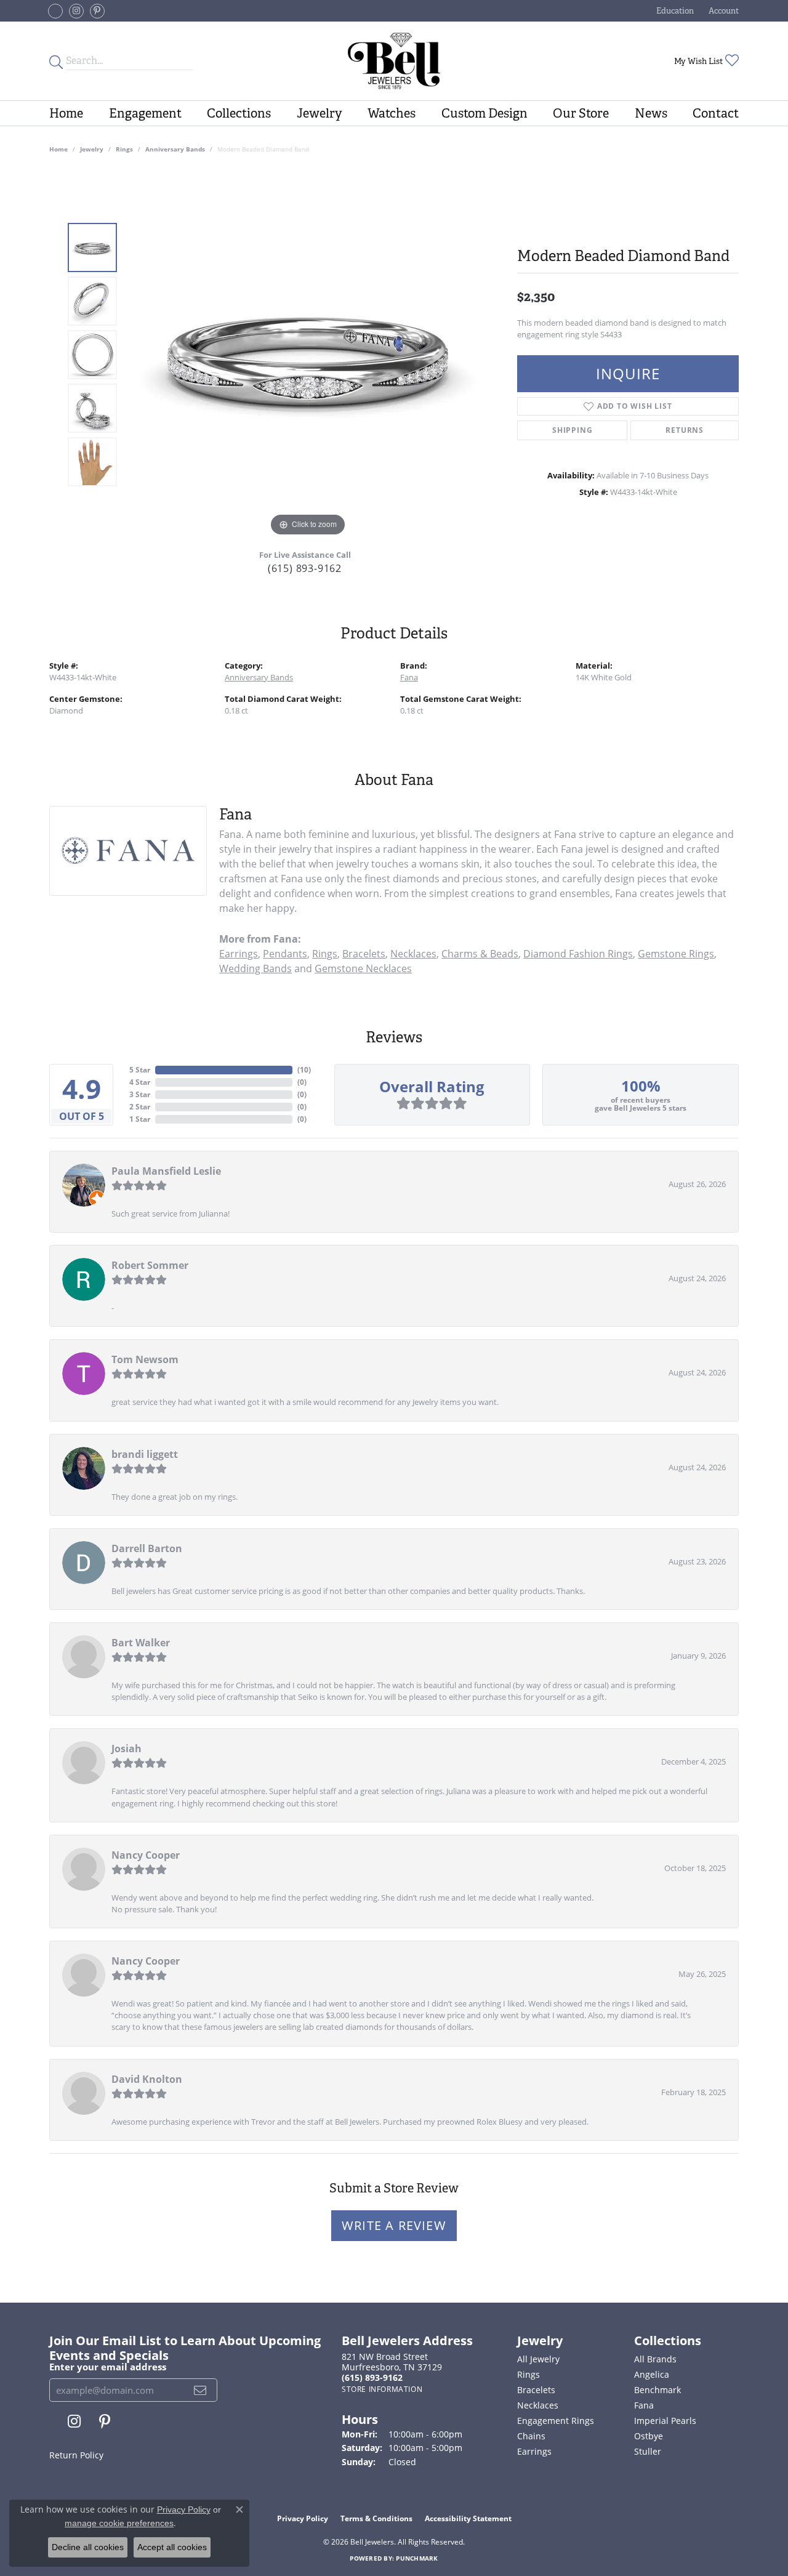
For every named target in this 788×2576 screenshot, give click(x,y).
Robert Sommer (150, 1265)
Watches (392, 113)
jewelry (92, 149)
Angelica (652, 2374)
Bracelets (364, 954)
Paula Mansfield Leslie (166, 1171)
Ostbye (649, 2436)
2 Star (140, 1107)
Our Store (581, 113)
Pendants (285, 954)
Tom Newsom (145, 1359)
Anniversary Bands (175, 149)
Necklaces (413, 954)
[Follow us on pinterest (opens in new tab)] (97, 11)
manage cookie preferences (119, 2523)
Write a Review (394, 2225)
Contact (716, 113)
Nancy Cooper (146, 1855)
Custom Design (484, 113)
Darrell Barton (147, 1548)
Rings (124, 149)
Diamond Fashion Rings (578, 954)
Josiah (127, 1749)
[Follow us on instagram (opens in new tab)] (76, 11)
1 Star (140, 1119)
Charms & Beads (480, 954)
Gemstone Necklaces (363, 968)
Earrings (239, 954)
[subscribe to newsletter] (200, 2390)
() (304, 1070)
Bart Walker (141, 1643)
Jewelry (320, 113)
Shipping (572, 430)
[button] (674, 11)
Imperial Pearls (665, 2421)
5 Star (140, 1070)
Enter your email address (108, 2367)
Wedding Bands (255, 968)
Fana (409, 677)
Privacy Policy (303, 2518)
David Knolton (147, 2079)
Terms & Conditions (376, 2518)
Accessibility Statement (468, 2518)
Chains (531, 2436)
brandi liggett (145, 1454)
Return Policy (76, 2455)
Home (66, 113)
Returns (685, 430)
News (651, 113)
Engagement (145, 113)
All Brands (655, 2359)
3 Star (140, 1094)
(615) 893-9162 (305, 568)
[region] (308, 355)
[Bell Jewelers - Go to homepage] (394, 61)
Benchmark (657, 2390)
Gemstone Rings (676, 954)
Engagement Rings (556, 2421)
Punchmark (417, 2558)
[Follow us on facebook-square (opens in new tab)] (55, 11)
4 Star (140, 1082)
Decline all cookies (88, 2547)
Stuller (648, 2451)
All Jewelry (538, 2359)
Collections (239, 113)
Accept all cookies (172, 2547)
